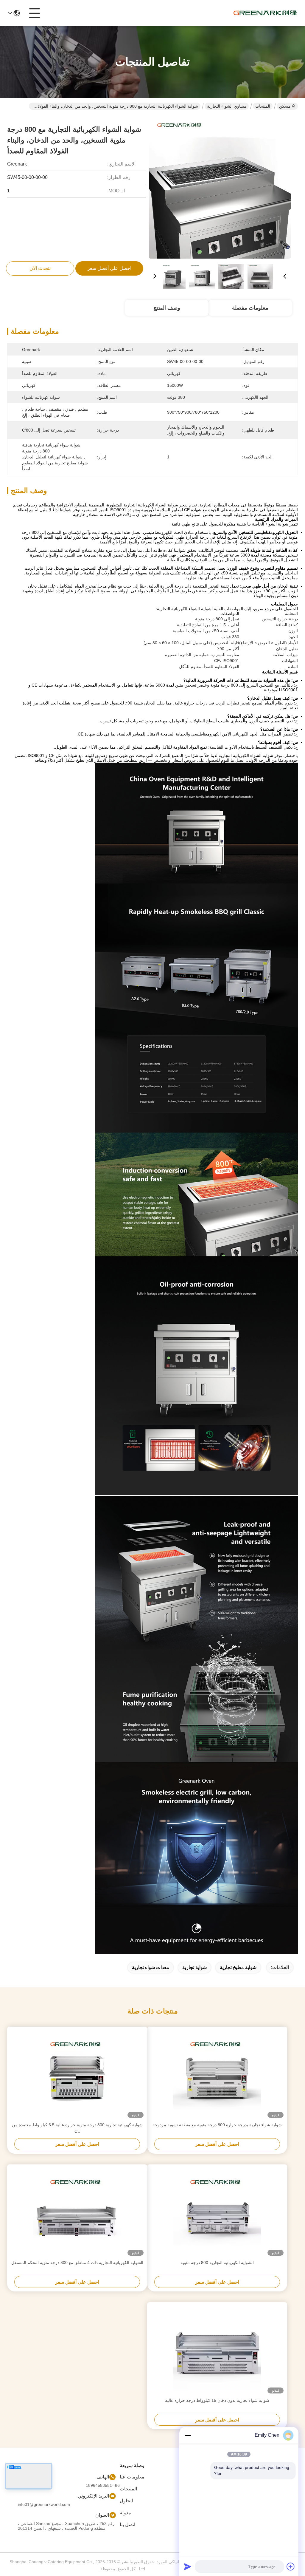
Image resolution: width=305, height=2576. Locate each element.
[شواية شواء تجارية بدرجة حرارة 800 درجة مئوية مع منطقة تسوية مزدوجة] (217, 2074)
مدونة (125, 2513)
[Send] (188, 2566)
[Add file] (291, 2566)
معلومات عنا (132, 2477)
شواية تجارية (194, 1967)
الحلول (126, 2501)
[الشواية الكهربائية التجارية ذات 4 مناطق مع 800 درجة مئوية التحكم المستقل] (77, 2212)
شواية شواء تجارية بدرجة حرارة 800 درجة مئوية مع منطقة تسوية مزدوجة (217, 2125)
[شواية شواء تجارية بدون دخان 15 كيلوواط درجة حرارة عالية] (217, 2350)
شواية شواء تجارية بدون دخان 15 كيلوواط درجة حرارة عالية (217, 2400)
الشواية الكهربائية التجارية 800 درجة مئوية (217, 2263)
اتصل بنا (127, 2525)
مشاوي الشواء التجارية (227, 106)
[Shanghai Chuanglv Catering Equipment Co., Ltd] (265, 13)
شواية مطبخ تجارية (238, 1967)
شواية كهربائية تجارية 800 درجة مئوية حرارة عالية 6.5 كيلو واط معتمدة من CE (77, 2128)
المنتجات (263, 106)
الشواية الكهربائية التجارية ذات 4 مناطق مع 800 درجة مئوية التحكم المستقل (77, 2263)
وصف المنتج (167, 308)
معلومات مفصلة (250, 308)
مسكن (285, 106)
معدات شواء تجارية (151, 1967)
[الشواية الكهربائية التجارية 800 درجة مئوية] (217, 2212)
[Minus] (188, 2435)
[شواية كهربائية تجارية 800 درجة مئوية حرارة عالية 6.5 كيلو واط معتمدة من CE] (77, 2074)
